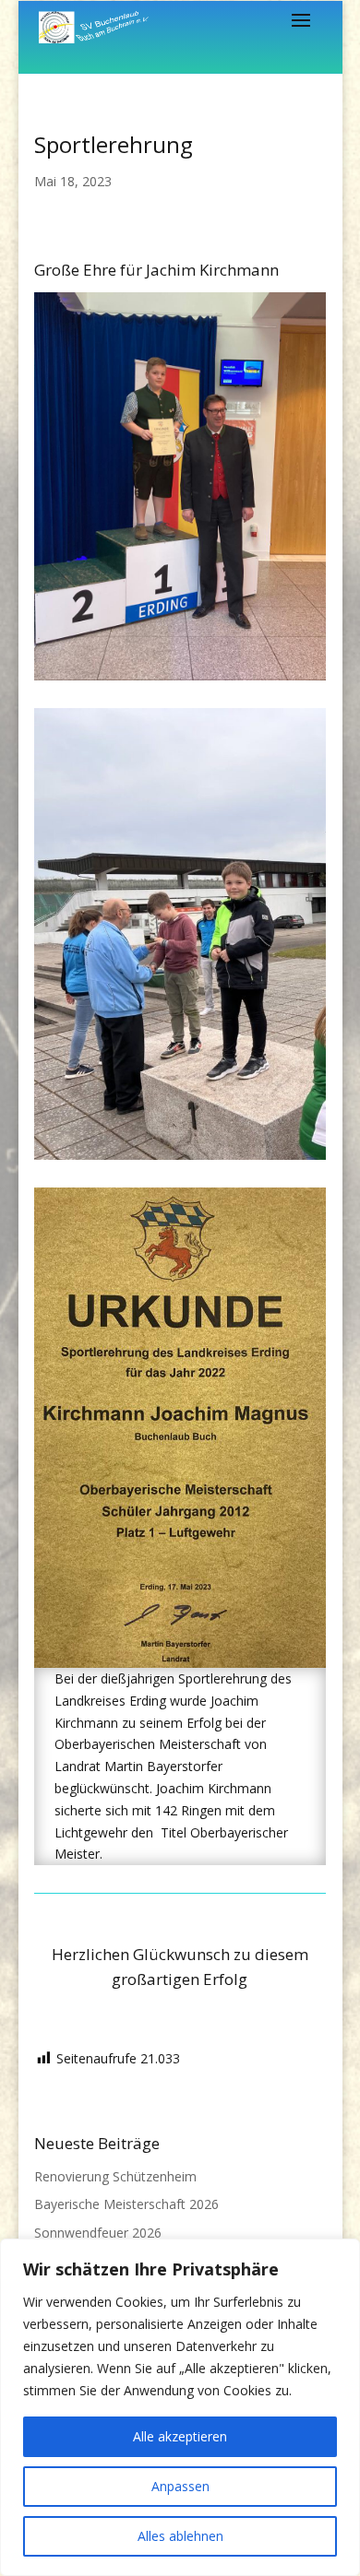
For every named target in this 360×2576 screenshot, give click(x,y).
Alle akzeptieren (180, 2436)
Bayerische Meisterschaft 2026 (126, 2204)
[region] (180, 2407)
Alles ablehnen (180, 2536)
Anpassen (180, 2486)
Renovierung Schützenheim (115, 2176)
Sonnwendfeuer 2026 (98, 2233)
